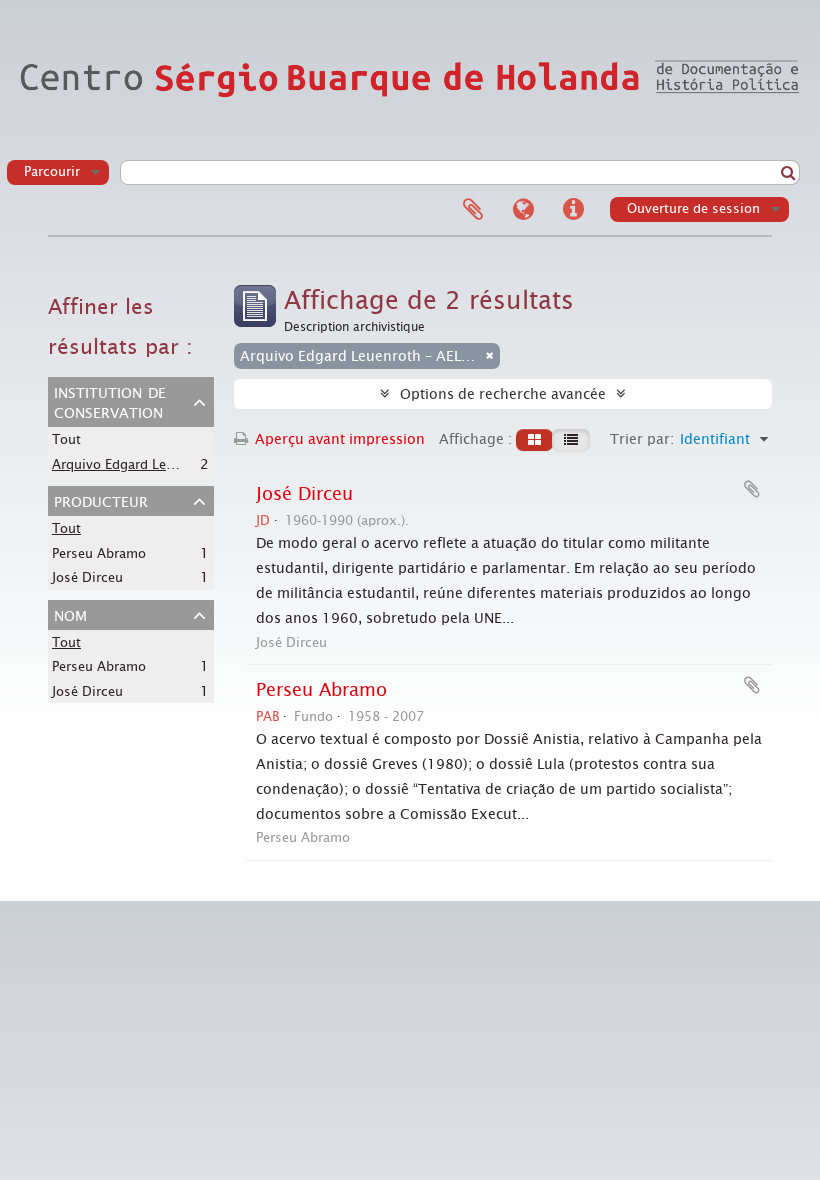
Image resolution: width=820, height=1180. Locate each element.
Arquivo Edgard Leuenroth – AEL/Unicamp (183, 464)
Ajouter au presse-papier (752, 489)
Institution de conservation (110, 401)
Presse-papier (473, 210)
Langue (523, 210)
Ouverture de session (693, 208)
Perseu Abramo (99, 553)
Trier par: (642, 439)
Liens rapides (573, 210)
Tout (66, 439)
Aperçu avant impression (338, 439)
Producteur (101, 500)
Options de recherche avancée (503, 394)
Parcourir (52, 171)
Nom (70, 614)
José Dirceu (87, 577)
